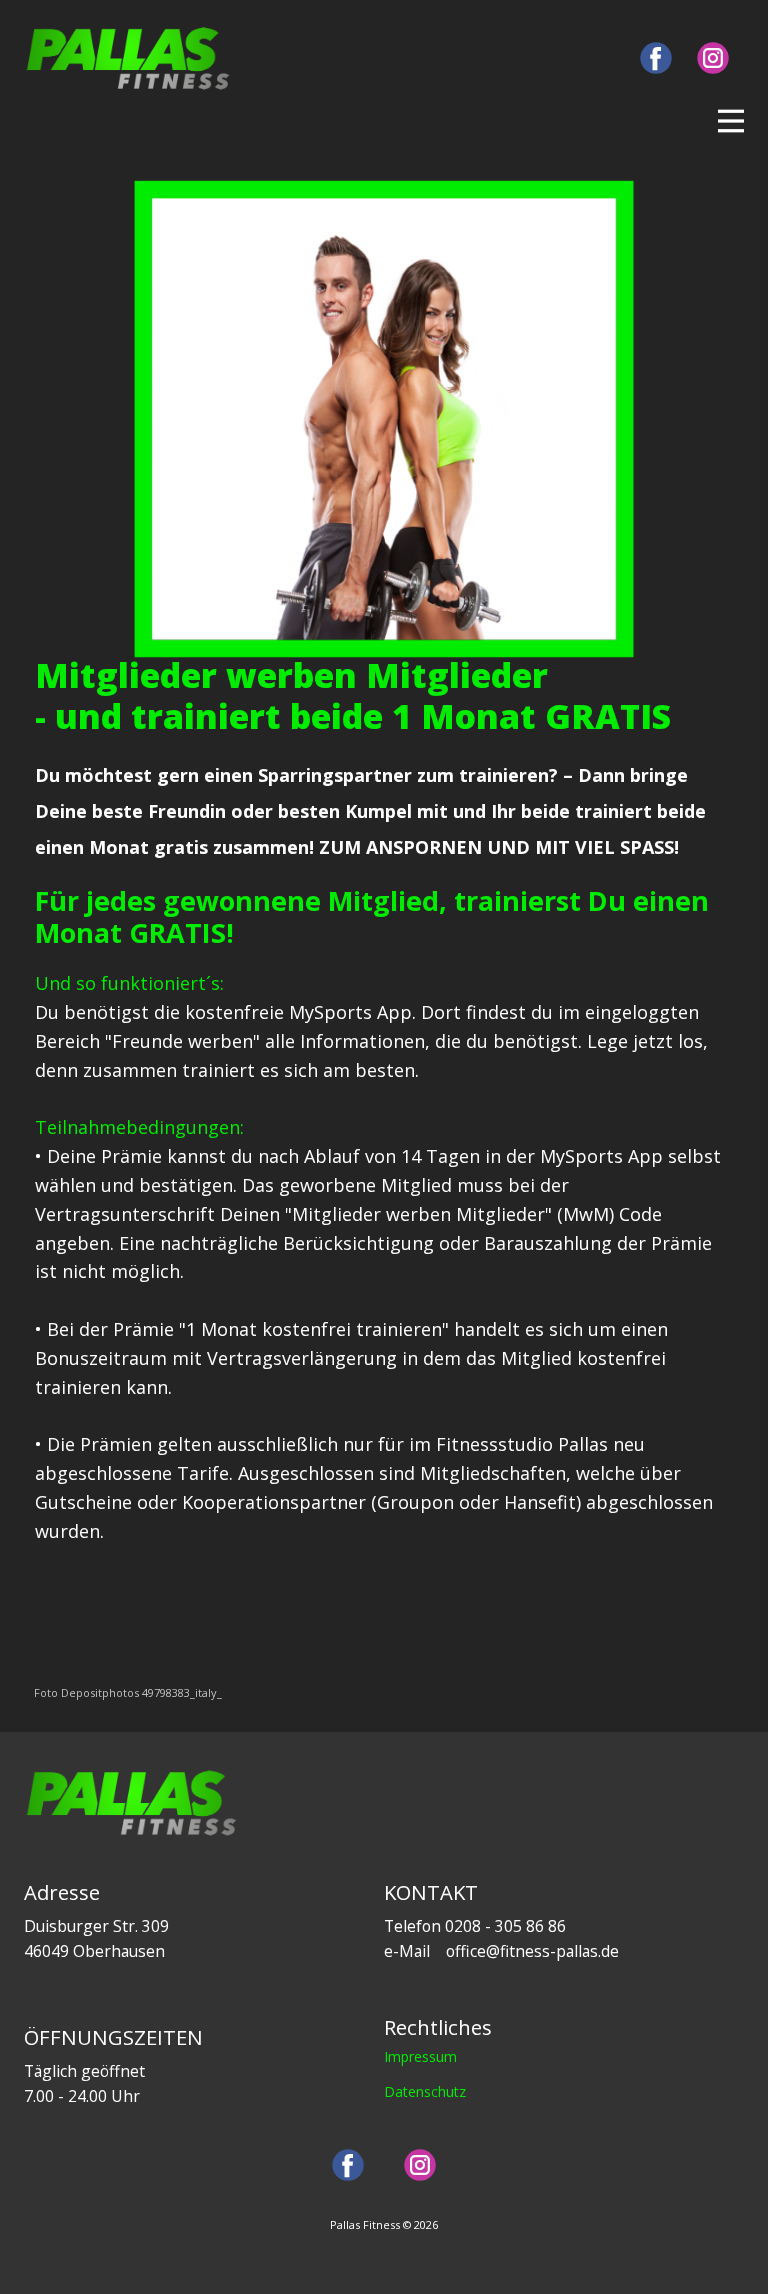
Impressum (420, 2056)
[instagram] (713, 58)
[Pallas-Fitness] (128, 58)
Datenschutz (425, 2091)
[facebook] (656, 58)
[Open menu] (731, 121)
